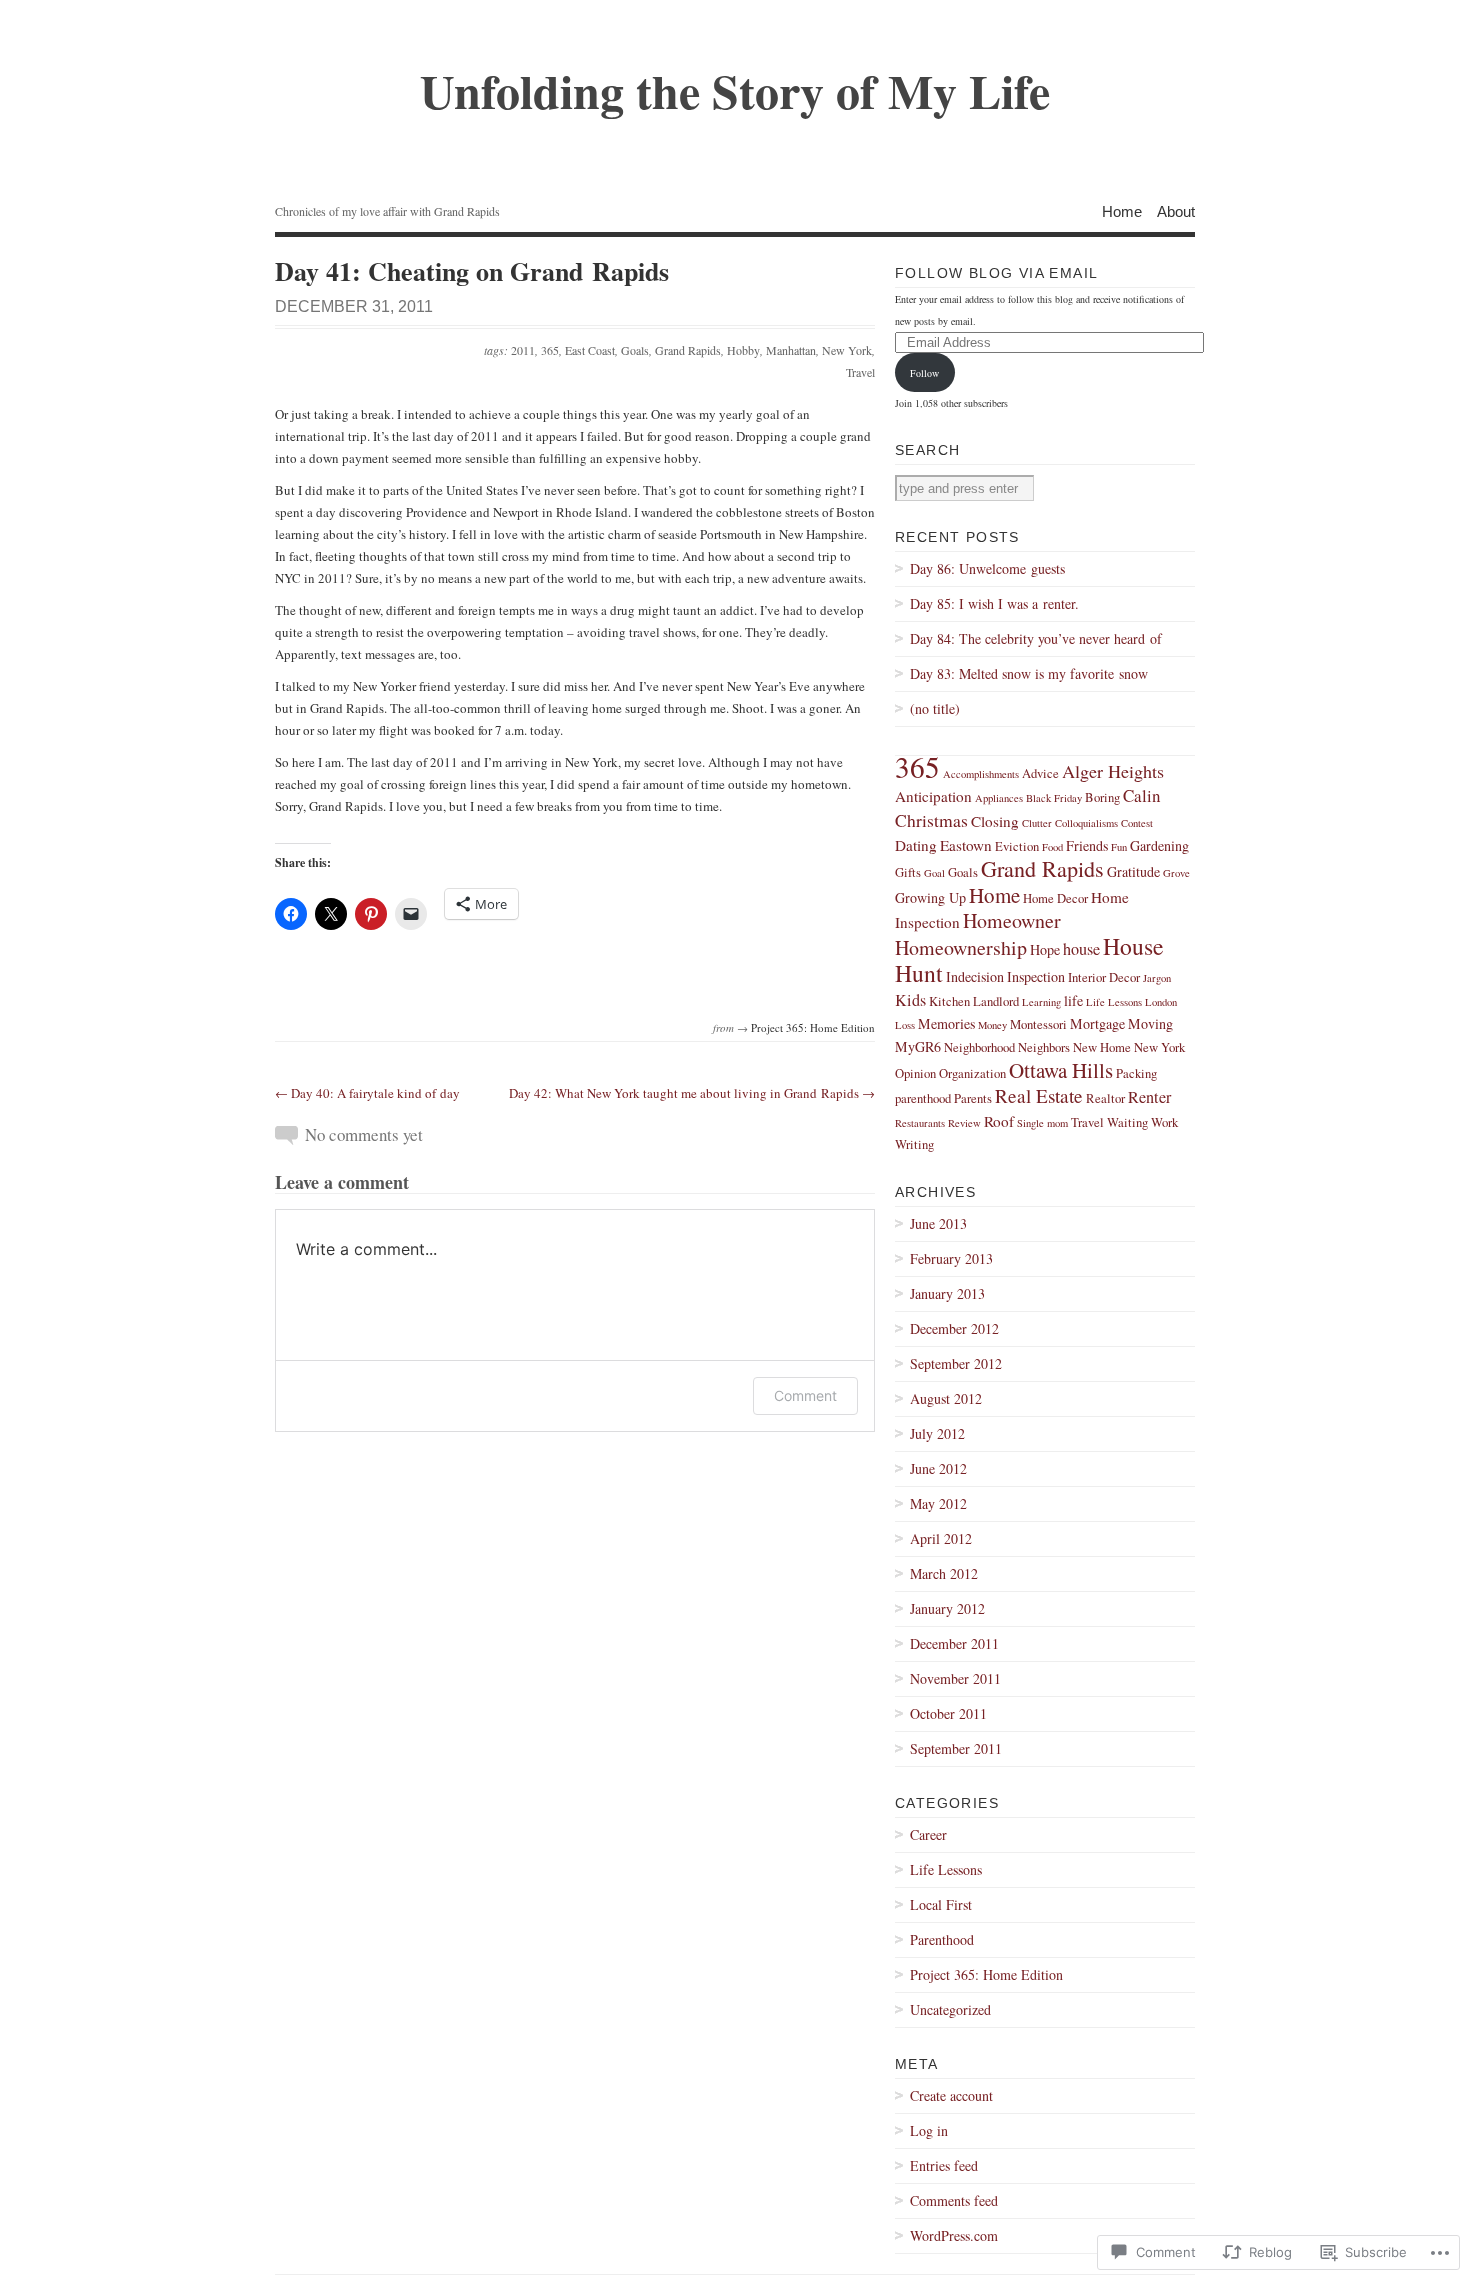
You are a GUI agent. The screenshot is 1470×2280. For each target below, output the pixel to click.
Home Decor (1055, 898)
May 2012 (938, 1503)
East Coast (590, 350)
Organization (972, 1073)
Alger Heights (1113, 771)
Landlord (996, 1001)
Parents (973, 1098)
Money (992, 1025)
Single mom (1042, 1123)
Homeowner (1012, 920)
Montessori (1038, 1024)
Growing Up (930, 897)
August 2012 (946, 1398)
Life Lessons (1114, 1002)
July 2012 (937, 1433)
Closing (995, 821)
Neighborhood (979, 1047)
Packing (1136, 1073)
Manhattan (791, 350)
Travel (860, 372)
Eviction (1017, 846)
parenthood (923, 1098)
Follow (924, 373)
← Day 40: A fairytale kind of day (367, 1093)
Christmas (931, 820)
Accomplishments (981, 774)
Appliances (999, 798)
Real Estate (1039, 1095)
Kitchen (949, 1001)
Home (1122, 210)
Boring (1102, 797)
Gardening (1159, 845)
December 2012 (954, 1328)
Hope (1045, 949)
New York (847, 350)
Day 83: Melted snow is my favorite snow (1029, 673)
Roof (999, 1121)
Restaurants (920, 1123)
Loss (905, 1025)
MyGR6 (918, 1046)
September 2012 (956, 1363)
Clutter (1037, 823)
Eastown (966, 845)
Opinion (915, 1073)
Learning (1041, 1002)
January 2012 (947, 1608)
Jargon (1157, 978)
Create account (951, 2095)
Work (1164, 1122)
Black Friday (1054, 798)
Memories (946, 1023)
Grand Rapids (688, 350)
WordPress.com (954, 2235)
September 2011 (956, 1748)
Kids (910, 1000)
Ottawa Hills (1061, 1070)
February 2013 (951, 1258)
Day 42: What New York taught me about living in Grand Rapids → (692, 1093)
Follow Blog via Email (996, 273)
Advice (1040, 773)
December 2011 (954, 1643)
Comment (805, 1395)
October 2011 (948, 1713)
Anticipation (933, 796)
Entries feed (944, 2165)
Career (928, 1834)
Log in (929, 2130)
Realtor (1105, 1098)
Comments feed (954, 2200)
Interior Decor (1104, 977)
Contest (1137, 823)
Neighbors (1044, 1047)
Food (1052, 847)
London (1161, 1002)
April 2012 (941, 1538)
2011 (523, 350)
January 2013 (947, 1293)
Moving (1150, 1023)
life (1073, 1000)
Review (964, 1123)
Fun (1119, 847)
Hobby (743, 350)
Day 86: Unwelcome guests (987, 568)
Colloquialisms (1086, 823)
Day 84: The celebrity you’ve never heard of (1036, 638)
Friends (1087, 845)
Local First (941, 1904)
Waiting (1127, 1122)
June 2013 (938, 1223)
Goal (934, 873)
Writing (914, 1144)
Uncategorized (950, 2009)
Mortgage (1097, 1023)
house (1081, 949)
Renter (1149, 1097)
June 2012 (938, 1468)
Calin (1142, 795)
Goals (635, 350)
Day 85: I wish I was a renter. (994, 603)
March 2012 (944, 1573)
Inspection (1036, 976)
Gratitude (1133, 871)
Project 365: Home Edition (813, 1027)
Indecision (975, 976)
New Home (1102, 1047)
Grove (1176, 873)
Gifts (908, 872)
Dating (916, 845)
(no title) (935, 708)
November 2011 (955, 1678)
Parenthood (942, 1939)
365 (550, 350)
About (1176, 210)
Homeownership (961, 947)
